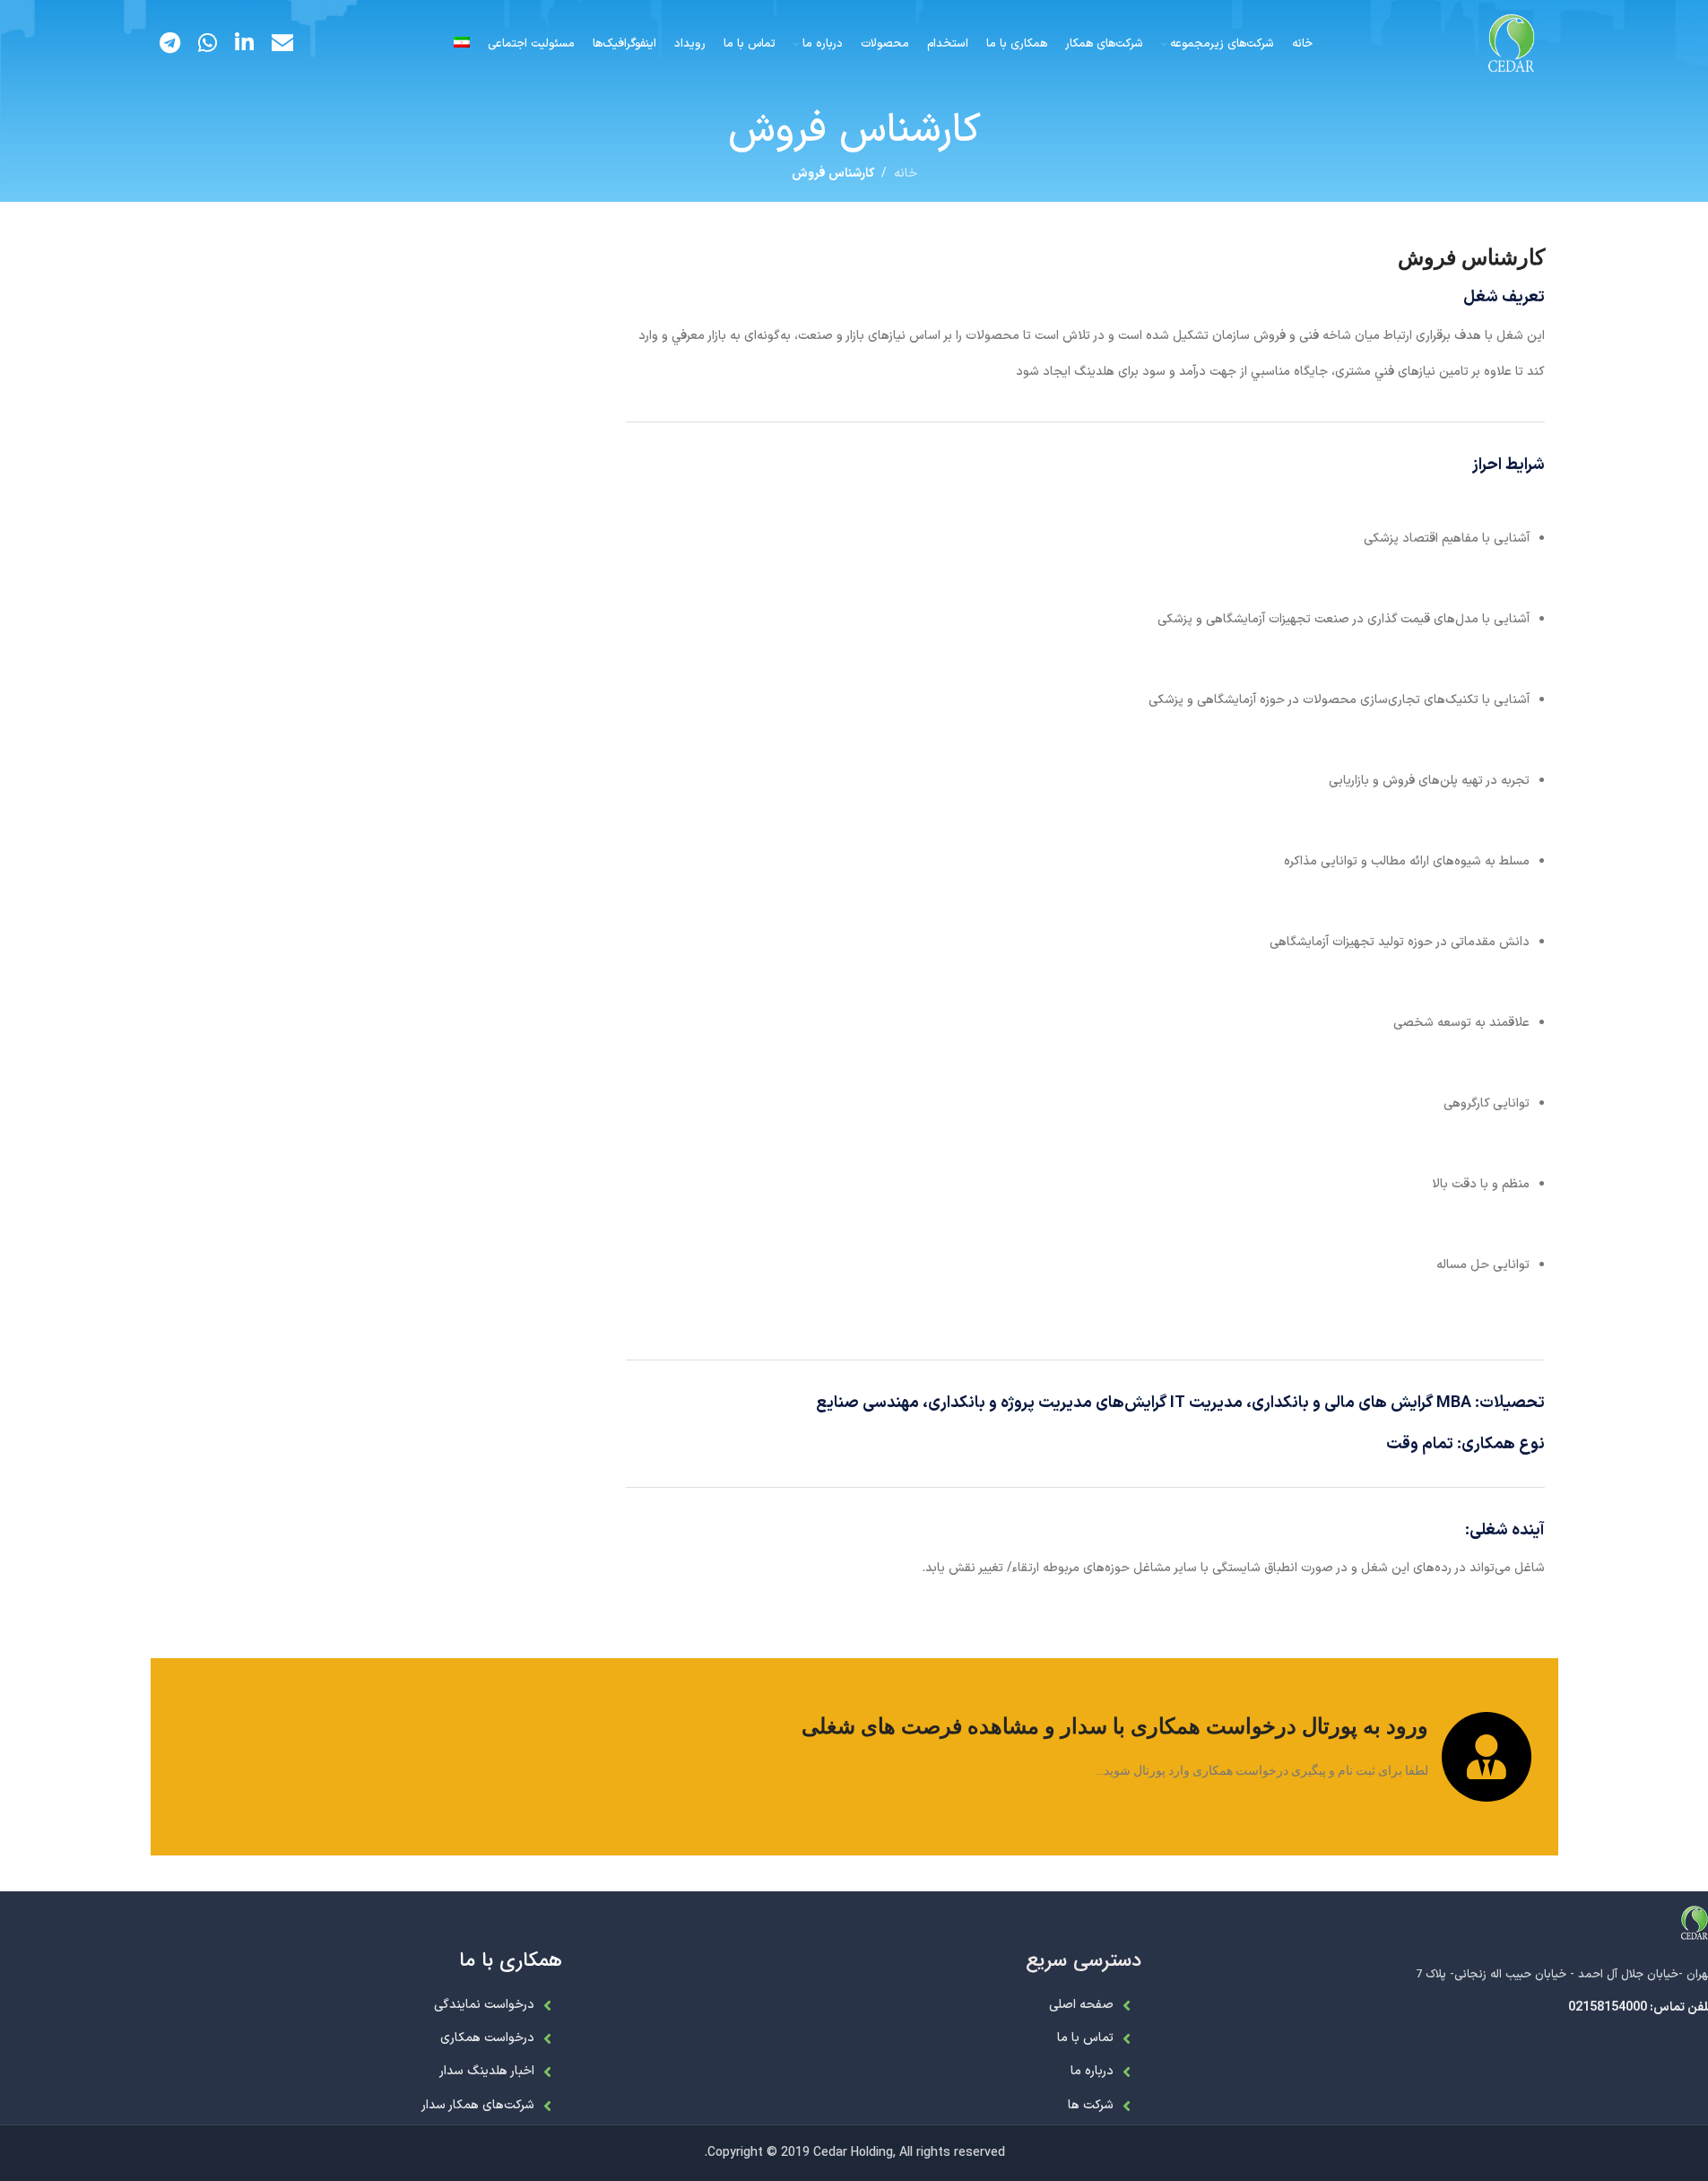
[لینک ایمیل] (282, 45)
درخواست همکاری (487, 2038)
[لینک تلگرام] (170, 45)
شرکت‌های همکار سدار (478, 2105)
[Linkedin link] (244, 45)
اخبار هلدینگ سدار (487, 2071)
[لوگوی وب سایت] (1512, 44)
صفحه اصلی (1081, 2005)
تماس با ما (1085, 2038)
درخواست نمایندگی (484, 2005)
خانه (906, 174)
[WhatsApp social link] (208, 45)
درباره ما (1092, 2071)
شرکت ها (1091, 2105)
